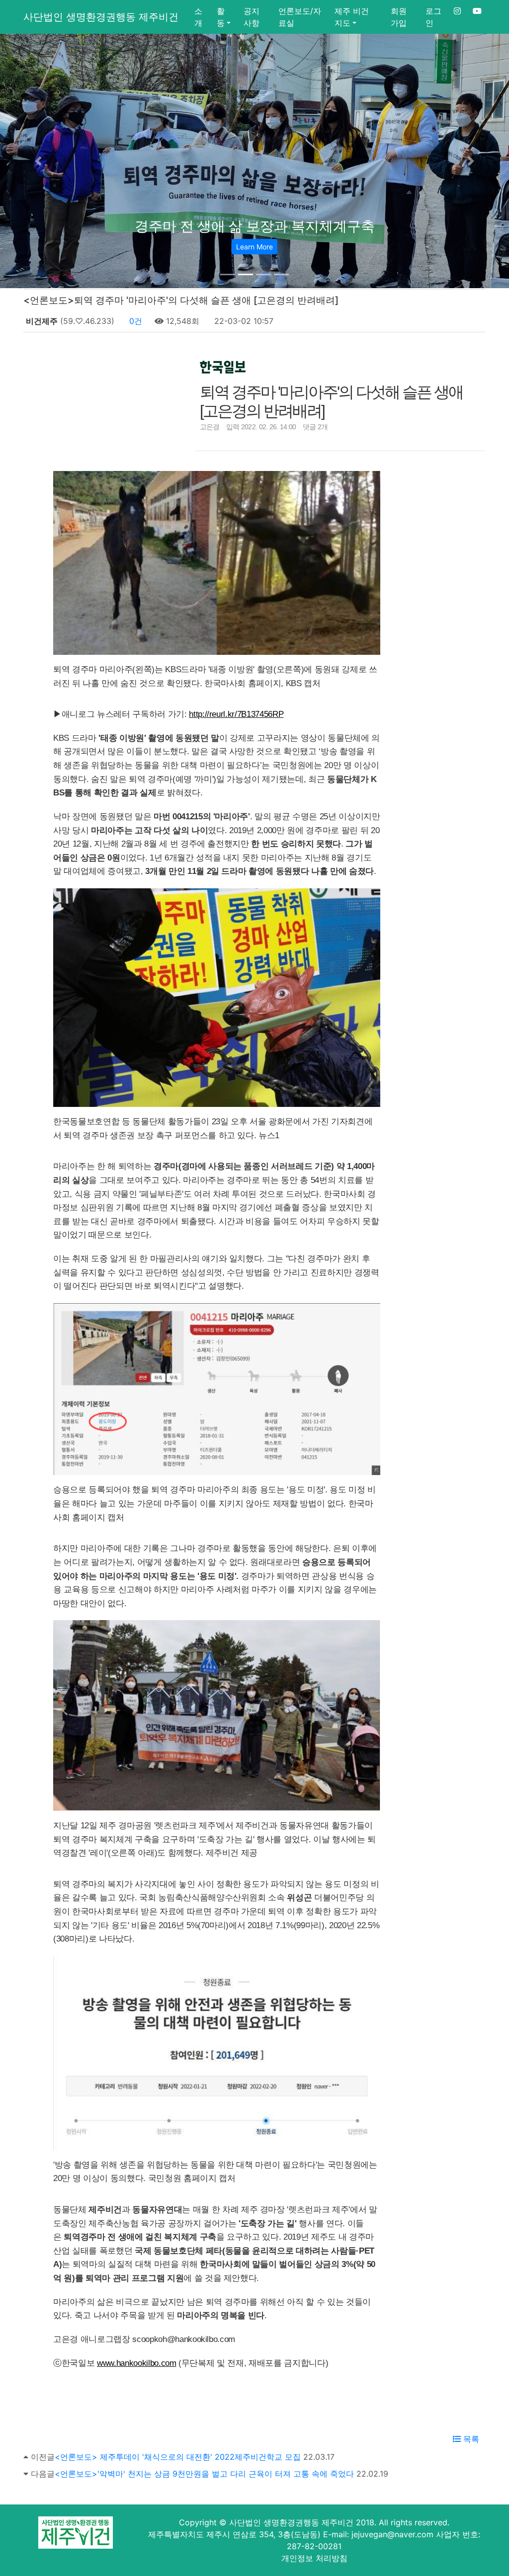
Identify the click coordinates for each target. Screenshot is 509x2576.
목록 (470, 2439)
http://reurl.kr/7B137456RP (236, 714)
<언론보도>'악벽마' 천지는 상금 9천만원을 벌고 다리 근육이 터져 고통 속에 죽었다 (204, 2474)
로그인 (433, 17)
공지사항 (252, 17)
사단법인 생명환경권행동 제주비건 (101, 17)
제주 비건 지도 (352, 17)
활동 (221, 17)
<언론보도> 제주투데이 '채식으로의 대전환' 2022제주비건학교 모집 (178, 2457)
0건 (134, 321)
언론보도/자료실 (300, 17)
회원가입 (399, 17)
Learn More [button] (254, 247)
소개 (198, 17)
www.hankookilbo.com (137, 2363)
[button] (38, 161)
